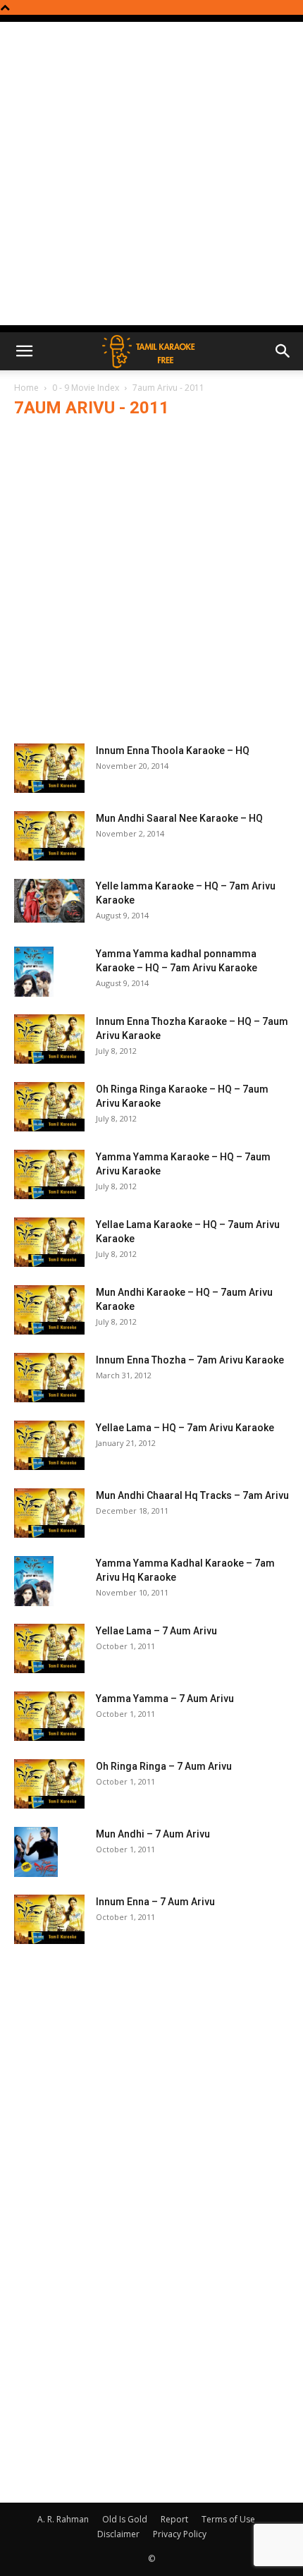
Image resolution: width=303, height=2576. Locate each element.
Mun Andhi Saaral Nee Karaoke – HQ (179, 818)
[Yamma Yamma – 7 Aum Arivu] (49, 1716)
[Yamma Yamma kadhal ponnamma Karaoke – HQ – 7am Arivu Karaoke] (34, 972)
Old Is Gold (125, 2519)
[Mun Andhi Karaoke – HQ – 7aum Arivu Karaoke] (49, 1310)
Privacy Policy (180, 2534)
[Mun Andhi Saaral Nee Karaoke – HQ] (49, 836)
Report (174, 2519)
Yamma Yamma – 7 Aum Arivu (165, 1699)
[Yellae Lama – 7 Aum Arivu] (49, 1648)
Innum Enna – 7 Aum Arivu (155, 1902)
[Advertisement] (151, 174)
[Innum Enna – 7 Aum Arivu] (49, 1919)
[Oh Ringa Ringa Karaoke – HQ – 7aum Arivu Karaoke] (49, 1107)
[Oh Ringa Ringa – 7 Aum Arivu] (49, 1784)
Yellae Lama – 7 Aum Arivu (156, 1631)
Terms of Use (228, 2519)
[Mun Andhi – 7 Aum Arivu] (36, 1852)
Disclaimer (118, 2534)
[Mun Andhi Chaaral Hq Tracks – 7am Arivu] (49, 1513)
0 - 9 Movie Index (86, 388)
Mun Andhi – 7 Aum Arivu (153, 1834)
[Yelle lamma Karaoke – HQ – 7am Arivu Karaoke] (49, 901)
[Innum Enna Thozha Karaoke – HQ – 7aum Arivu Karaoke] (49, 1039)
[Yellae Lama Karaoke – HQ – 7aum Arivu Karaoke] (49, 1242)
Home (26, 388)
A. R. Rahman (63, 2519)
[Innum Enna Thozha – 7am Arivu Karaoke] (49, 1378)
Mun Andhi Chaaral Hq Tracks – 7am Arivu (192, 1495)
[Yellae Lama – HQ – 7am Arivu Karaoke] (49, 1445)
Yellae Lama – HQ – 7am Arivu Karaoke (185, 1428)
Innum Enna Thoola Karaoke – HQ (173, 751)
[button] (24, 351)
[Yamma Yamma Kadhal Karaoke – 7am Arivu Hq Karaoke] (34, 1581)
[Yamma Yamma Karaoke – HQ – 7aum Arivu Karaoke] (49, 1174)
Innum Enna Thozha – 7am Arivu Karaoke (190, 1360)
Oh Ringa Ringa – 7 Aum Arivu (164, 1766)
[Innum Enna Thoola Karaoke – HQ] (49, 768)
